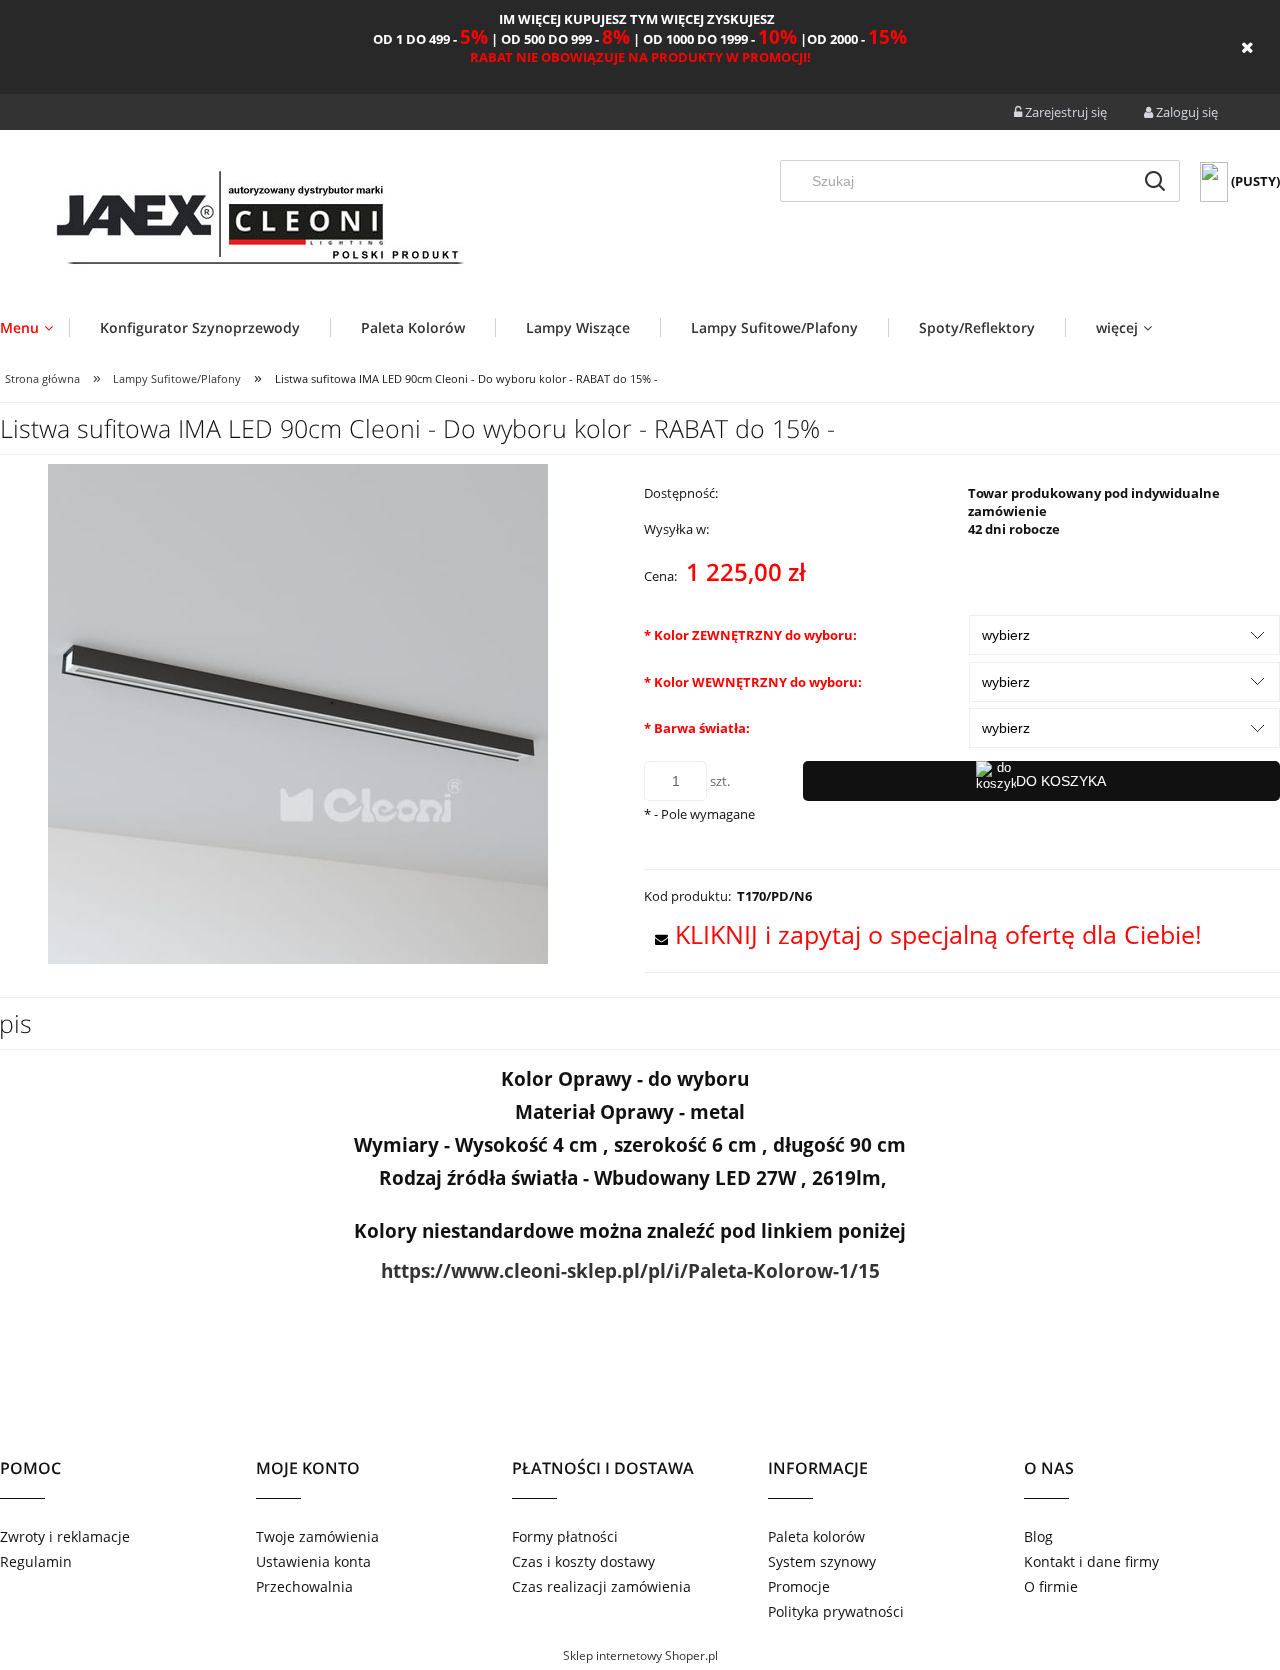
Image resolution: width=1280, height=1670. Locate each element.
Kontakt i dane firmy (1091, 1561)
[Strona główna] (258, 221)
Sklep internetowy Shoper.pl (640, 1655)
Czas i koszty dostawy (583, 1561)
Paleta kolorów (816, 1536)
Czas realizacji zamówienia (601, 1586)
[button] (923, 934)
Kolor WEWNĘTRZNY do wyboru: (753, 682)
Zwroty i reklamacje (65, 1536)
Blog (1038, 1536)
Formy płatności (565, 1536)
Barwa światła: (697, 728)
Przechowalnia (304, 1586)
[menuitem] (34, 327)
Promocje (799, 1586)
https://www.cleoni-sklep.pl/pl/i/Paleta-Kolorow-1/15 (630, 1270)
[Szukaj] (1155, 181)
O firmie (1051, 1586)
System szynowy (822, 1561)
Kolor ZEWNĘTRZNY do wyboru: (750, 635)
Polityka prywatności (836, 1611)
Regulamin (36, 1561)
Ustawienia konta (313, 1561)
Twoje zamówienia (317, 1536)
